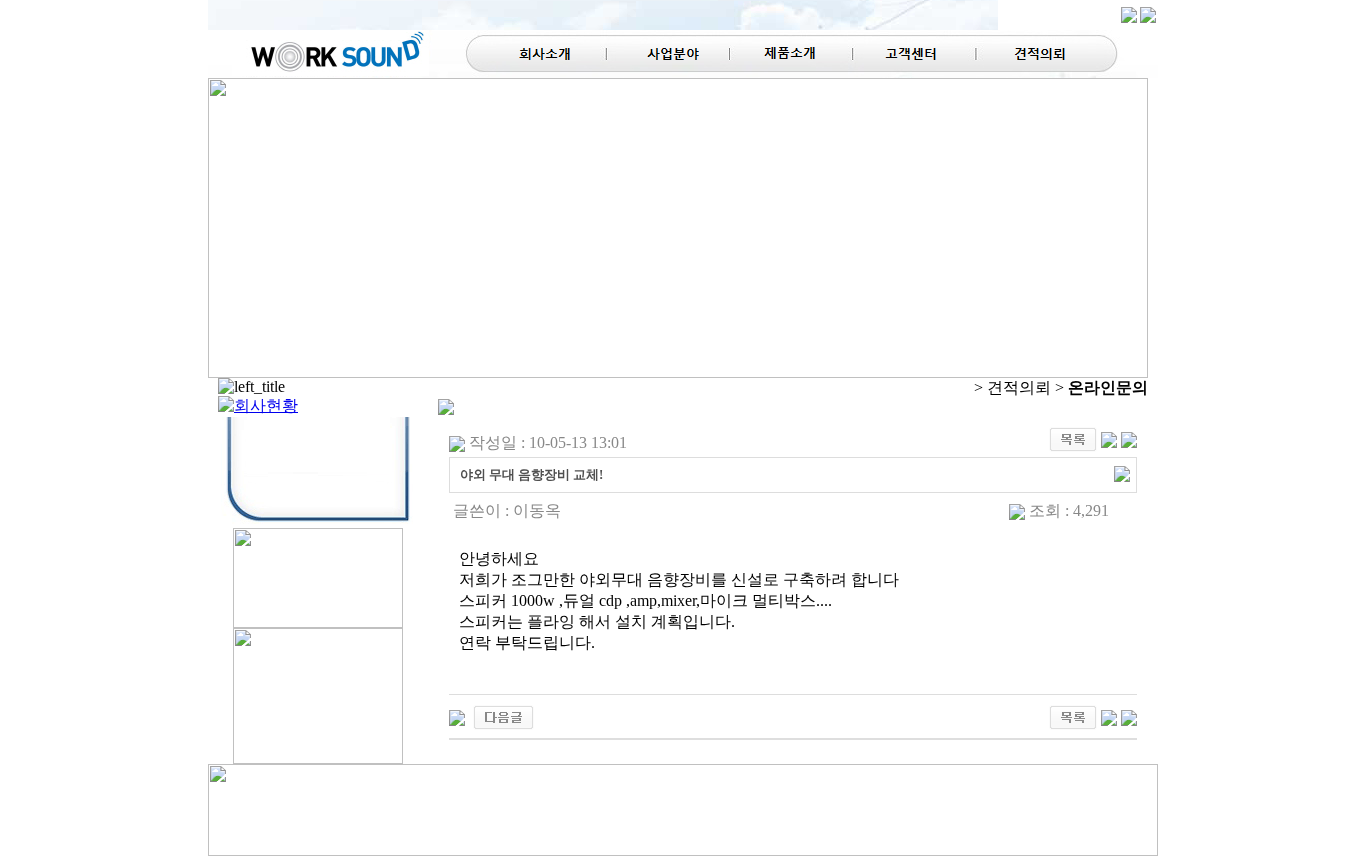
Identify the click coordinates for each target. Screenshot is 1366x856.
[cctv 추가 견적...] (503, 715)
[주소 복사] (1122, 472)
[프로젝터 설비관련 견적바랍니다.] (457, 715)
